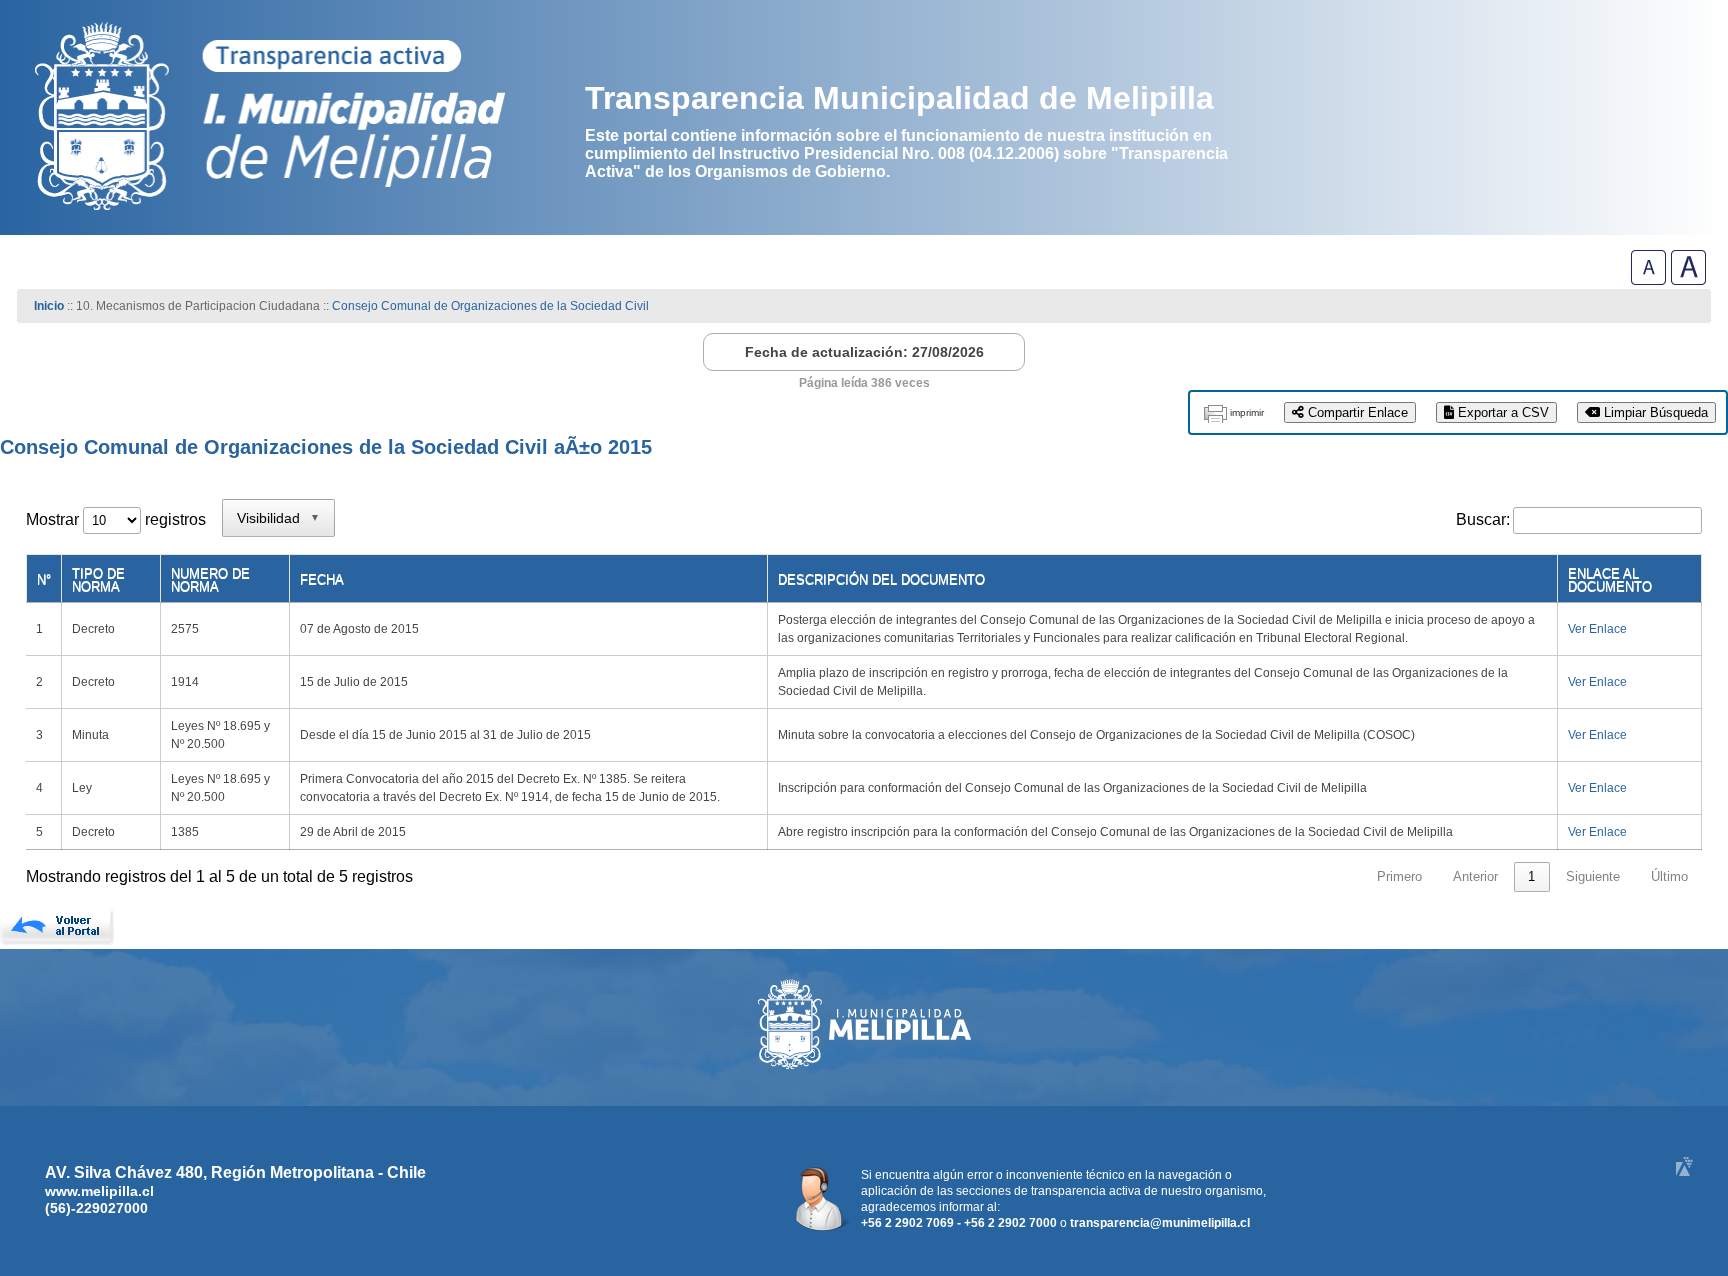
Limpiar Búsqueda (1654, 412)
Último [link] (1669, 876)
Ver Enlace (1597, 629)
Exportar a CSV (1501, 412)
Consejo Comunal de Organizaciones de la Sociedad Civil (490, 306)
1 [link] (1531, 876)
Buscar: (1483, 519)
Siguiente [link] (1593, 876)
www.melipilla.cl (99, 1191)
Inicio (49, 306)
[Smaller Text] (1648, 279)
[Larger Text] (1688, 279)
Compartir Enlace (1356, 412)
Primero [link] (1399, 876)
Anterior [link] (1475, 876)
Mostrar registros (116, 519)
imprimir (1247, 412)
